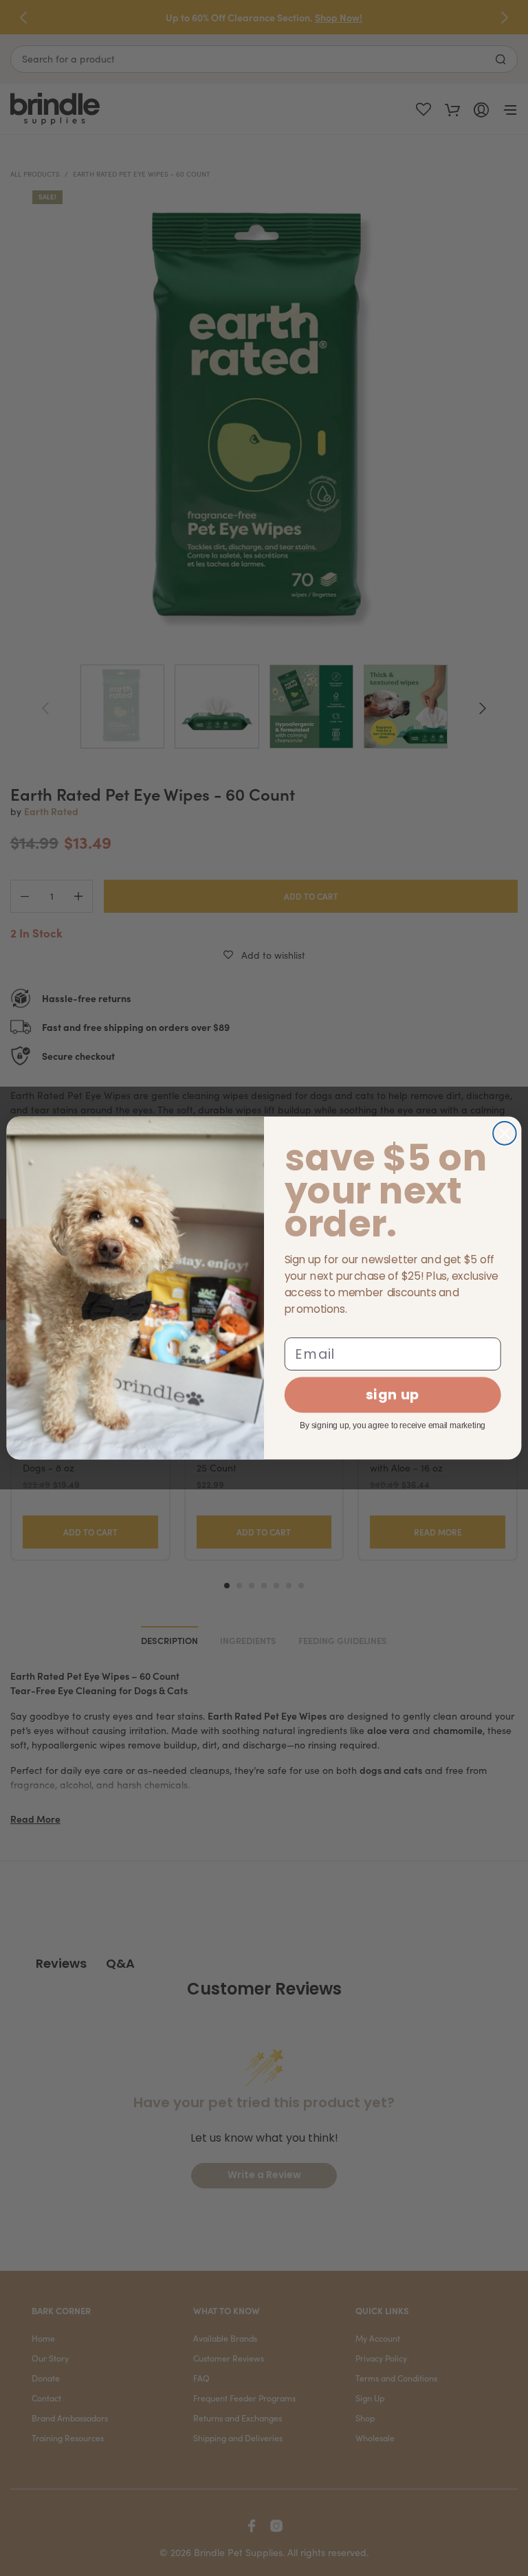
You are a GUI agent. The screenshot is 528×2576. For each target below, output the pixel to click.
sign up (393, 1395)
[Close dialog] (505, 1133)
